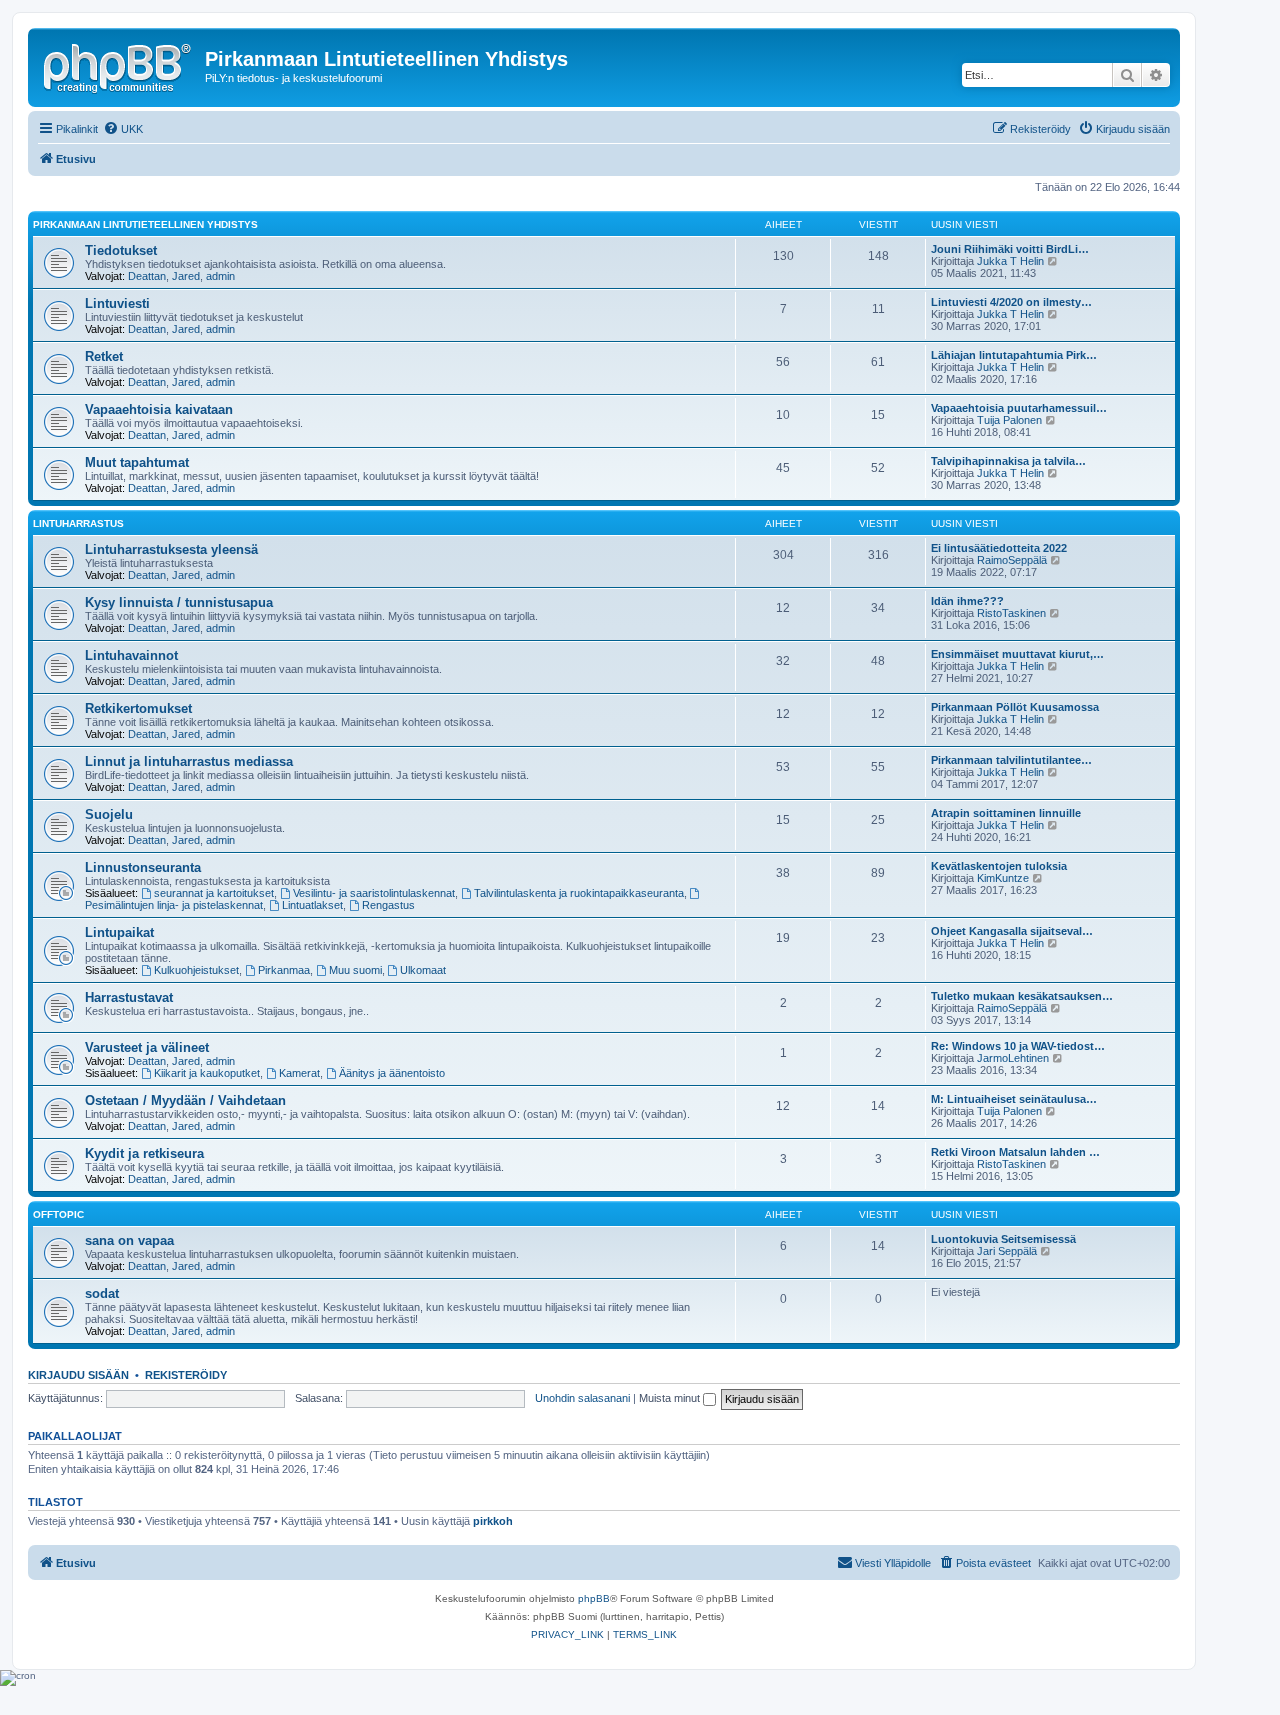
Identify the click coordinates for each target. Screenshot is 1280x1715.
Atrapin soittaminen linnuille (1006, 813)
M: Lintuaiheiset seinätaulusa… (1014, 1099)
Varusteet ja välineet (147, 1047)
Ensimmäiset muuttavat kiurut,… (1017, 654)
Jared (186, 276)
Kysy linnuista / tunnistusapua (179, 602)
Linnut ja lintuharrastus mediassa (189, 761)
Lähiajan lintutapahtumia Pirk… (1014, 355)
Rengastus (388, 905)
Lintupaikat (119, 932)
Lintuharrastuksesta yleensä (171, 549)
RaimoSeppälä (1012, 560)
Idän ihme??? (967, 601)
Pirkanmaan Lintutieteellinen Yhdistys (145, 224)
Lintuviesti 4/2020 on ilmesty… (1011, 302)
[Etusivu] (119, 65)
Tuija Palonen (1009, 420)
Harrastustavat (129, 997)
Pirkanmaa (284, 970)
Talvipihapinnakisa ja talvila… (1008, 461)
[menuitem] (123, 129)
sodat (102, 1293)
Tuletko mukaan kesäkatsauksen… (1022, 996)
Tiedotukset (121, 250)
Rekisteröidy (186, 1375)
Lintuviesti (117, 303)
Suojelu (109, 814)
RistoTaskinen (1011, 613)
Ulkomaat (423, 970)
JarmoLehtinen (1013, 1058)
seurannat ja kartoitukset (214, 893)
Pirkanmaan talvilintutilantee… (1011, 760)
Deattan (147, 276)
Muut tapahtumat (137, 462)
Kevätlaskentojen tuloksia (999, 866)
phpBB (594, 1598)
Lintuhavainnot (131, 655)
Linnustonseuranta (143, 867)
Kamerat (299, 1073)
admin (220, 276)
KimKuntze (1003, 878)
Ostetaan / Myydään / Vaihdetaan (185, 1100)
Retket (104, 356)
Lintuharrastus (78, 523)
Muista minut (671, 1398)
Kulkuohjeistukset (196, 970)
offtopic (58, 1214)
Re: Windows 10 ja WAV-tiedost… (1018, 1046)
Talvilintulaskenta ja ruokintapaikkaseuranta (579, 893)
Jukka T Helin (1010, 261)
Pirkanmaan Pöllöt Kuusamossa (1015, 707)
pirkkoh (493, 1521)
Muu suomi (355, 970)
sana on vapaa (129, 1240)
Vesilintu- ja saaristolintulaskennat (374, 893)
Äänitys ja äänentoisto (392, 1073)
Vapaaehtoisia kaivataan (159, 409)
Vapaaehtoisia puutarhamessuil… (1019, 408)
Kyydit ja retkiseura (144, 1153)
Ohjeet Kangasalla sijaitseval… (1012, 931)
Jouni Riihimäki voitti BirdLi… (1010, 249)
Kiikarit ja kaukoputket (207, 1073)
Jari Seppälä (1007, 1251)
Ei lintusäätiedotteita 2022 (999, 548)
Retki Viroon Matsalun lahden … (1015, 1152)
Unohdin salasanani (582, 1398)
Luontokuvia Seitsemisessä (1003, 1239)
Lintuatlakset (312, 905)
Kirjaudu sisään (78, 1375)
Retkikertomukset (138, 708)
